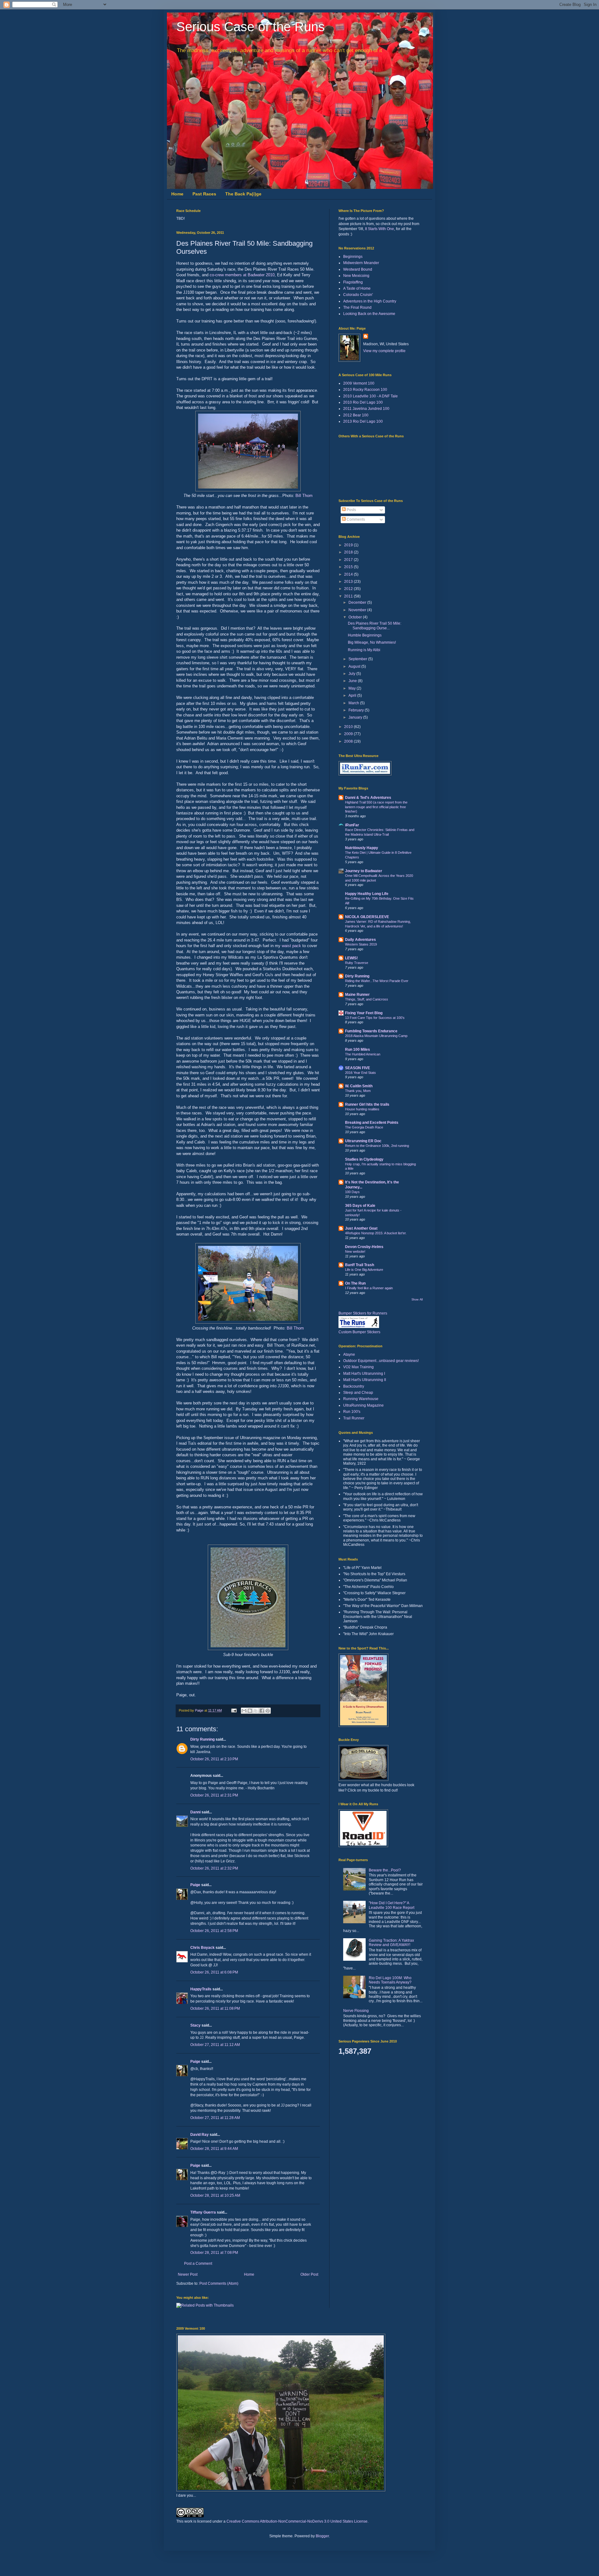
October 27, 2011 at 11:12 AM (215, 2045)
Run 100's (352, 1412)
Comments (355, 519)
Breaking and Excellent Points (372, 1123)
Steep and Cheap (358, 1393)
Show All (417, 1300)
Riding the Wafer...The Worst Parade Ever (377, 981)
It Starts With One (380, 229)
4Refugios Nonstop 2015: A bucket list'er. (376, 1233)
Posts (351, 510)
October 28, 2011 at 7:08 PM (214, 2253)
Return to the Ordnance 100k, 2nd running (377, 1146)
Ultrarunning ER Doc (363, 1141)
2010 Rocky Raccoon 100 (365, 390)
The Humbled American (363, 1054)
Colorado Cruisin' (358, 295)
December (358, 602)
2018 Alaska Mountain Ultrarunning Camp (376, 1036)
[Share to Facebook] (262, 1711)
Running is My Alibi (364, 650)
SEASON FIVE (358, 1068)
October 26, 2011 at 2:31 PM (214, 1795)
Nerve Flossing (356, 2011)
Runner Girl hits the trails (367, 1104)
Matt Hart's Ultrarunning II (365, 1380)
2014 (349, 574)
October (356, 617)
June (353, 681)
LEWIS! (351, 958)
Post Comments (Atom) (219, 2283)
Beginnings (353, 257)
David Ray (200, 2135)
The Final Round (357, 307)
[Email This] (244, 1711)
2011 (349, 596)
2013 (349, 582)
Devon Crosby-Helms (364, 1247)
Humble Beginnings (365, 635)
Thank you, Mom (358, 1091)
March (354, 703)
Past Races (204, 194)
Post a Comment (198, 2264)
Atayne (349, 1354)
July (352, 674)
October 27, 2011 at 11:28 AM (215, 2118)
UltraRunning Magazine (363, 1405)
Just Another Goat (361, 1228)
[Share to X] (256, 1711)
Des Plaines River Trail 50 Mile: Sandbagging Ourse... (375, 626)
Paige (195, 1885)
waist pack (291, 946)
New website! (355, 1251)
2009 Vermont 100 (359, 383)
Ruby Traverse (357, 963)
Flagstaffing (353, 282)
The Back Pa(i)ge (243, 194)
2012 (349, 589)
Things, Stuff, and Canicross (367, 999)
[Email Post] (234, 1710)
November (358, 610)
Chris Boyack (202, 1948)
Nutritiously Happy (362, 848)
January (356, 717)
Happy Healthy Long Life (367, 894)
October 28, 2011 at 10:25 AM (215, 2195)
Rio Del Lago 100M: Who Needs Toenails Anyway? (390, 1980)
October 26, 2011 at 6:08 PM (214, 1972)
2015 (349, 567)
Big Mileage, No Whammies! (372, 642)
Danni (195, 1812)
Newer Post (188, 2274)
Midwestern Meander (361, 263)
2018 (349, 552)
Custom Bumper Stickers (359, 1332)
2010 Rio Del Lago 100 (363, 402)
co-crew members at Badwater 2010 (242, 275)
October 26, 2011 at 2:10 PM (214, 1759)
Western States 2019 (361, 944)
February (357, 710)
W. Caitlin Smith (359, 1086)
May (353, 688)
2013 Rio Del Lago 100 (363, 421)
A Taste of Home (357, 288)
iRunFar (352, 825)
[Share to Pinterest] (268, 1711)
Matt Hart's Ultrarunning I (364, 1374)
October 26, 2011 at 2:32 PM (214, 1868)
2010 (349, 727)
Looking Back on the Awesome (369, 314)
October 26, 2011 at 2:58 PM (214, 1931)
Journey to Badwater (364, 871)
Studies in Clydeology (364, 1159)
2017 (349, 560)
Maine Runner (357, 995)
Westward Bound (358, 269)
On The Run (355, 1283)
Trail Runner (354, 1418)
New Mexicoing (356, 276)
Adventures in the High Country (370, 301)
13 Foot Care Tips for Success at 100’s (375, 1018)
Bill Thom (304, 496)
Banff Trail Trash (360, 1265)
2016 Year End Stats (360, 1073)
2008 (349, 741)
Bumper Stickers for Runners (363, 1313)
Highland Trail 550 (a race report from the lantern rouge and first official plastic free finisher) (376, 807)
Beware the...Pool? (385, 1870)
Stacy (195, 2025)
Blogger (322, 2536)
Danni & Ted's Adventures (368, 798)
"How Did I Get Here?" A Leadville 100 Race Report (392, 1905)
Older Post (309, 2274)
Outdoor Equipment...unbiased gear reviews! (381, 1361)
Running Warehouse (361, 1399)
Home (177, 194)
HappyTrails (201, 1989)
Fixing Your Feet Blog (364, 1013)
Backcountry (354, 1386)
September (358, 659)
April (353, 696)
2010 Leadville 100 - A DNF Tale (370, 396)
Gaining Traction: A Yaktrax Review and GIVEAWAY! (391, 1943)
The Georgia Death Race (364, 1127)
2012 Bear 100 (356, 415)
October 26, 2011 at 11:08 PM (215, 2008)
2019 (349, 545)
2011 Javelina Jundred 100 (366, 409)
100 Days (352, 1192)
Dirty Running (202, 1739)
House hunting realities (362, 1109)
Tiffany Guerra (203, 2212)
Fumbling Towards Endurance (371, 1031)
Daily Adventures (360, 940)
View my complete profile (384, 351)
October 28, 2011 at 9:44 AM (214, 2149)
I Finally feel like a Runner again (369, 1288)
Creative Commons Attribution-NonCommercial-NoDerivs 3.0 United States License (297, 2521)
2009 (349, 734)
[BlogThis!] (250, 1711)
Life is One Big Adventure (364, 1270)
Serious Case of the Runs (251, 27)
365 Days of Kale (360, 1206)
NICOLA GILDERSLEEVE (367, 917)
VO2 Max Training (358, 1367)
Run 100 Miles (358, 1050)
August (355, 666)
